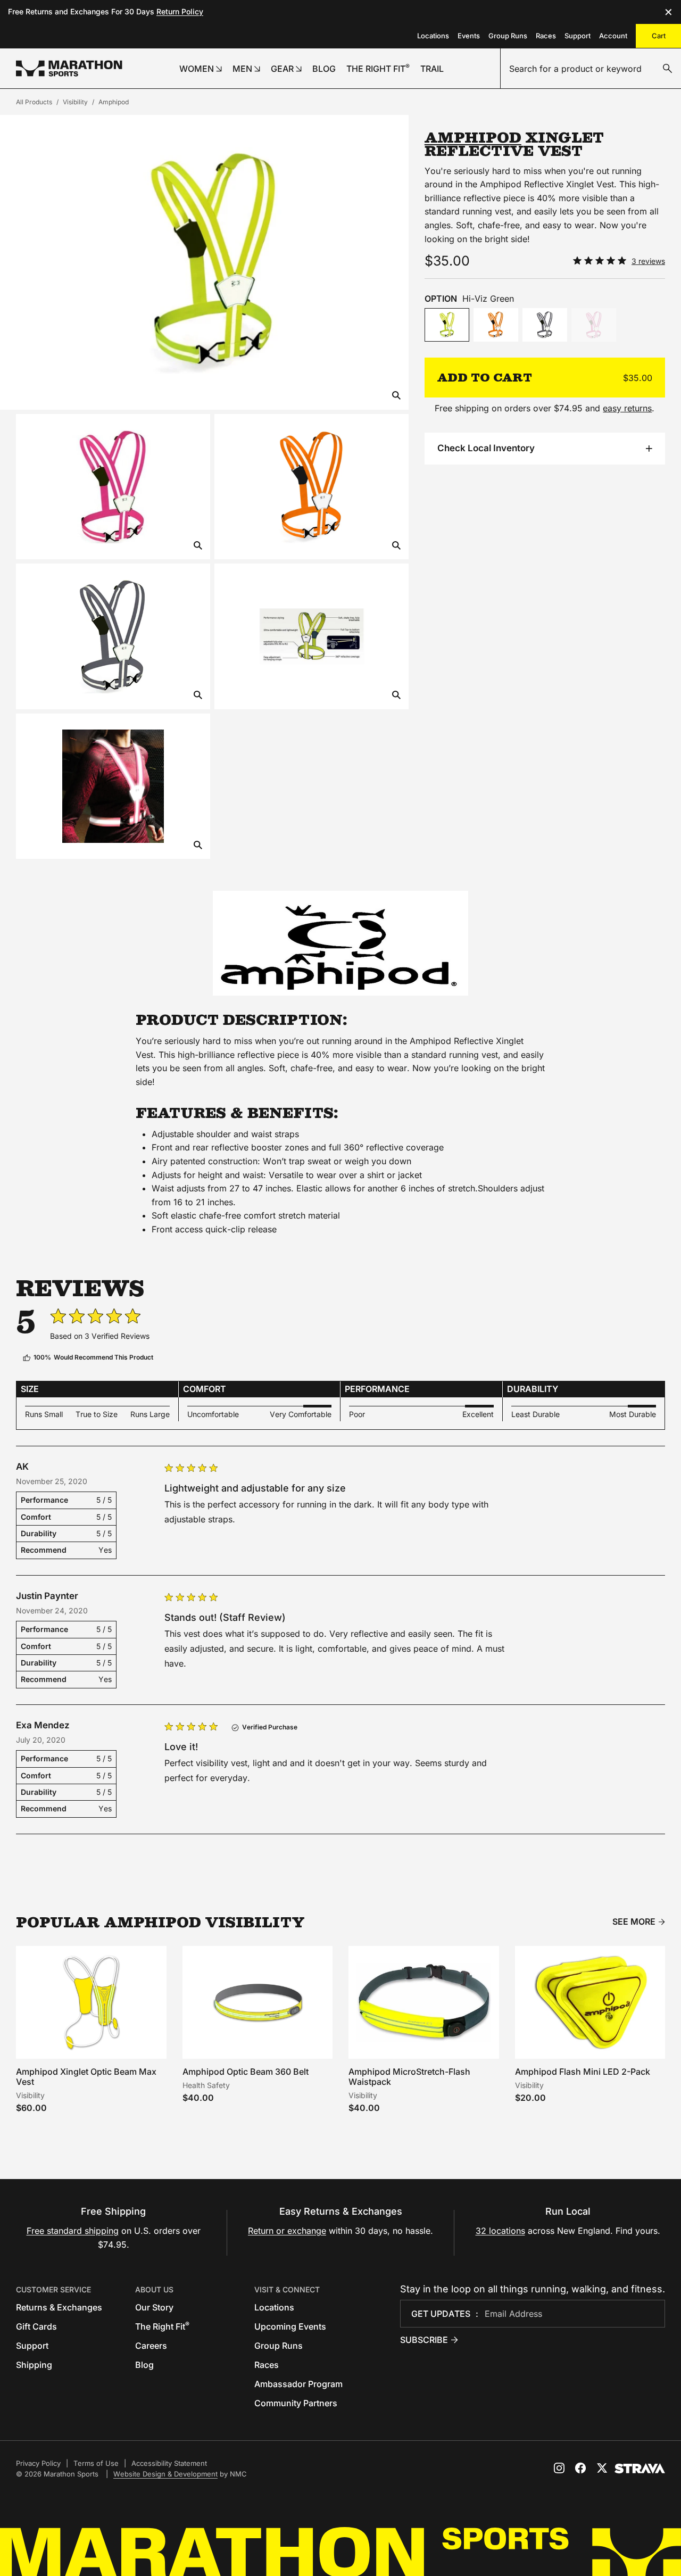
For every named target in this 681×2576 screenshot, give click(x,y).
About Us (154, 2289)
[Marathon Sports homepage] (69, 68)
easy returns (627, 408)
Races (546, 36)
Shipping (34, 2365)
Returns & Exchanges (59, 2307)
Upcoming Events (290, 2326)
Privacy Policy (38, 2463)
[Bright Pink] (594, 325)
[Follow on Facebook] (580, 2468)
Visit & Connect (287, 2289)
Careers (151, 2346)
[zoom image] (396, 396)
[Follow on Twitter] (602, 2468)
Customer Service (53, 2289)
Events (469, 36)
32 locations (500, 2231)
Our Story (154, 2307)
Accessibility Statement (169, 2463)
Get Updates (441, 2314)
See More (634, 1922)
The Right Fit (162, 2326)
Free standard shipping (73, 2231)
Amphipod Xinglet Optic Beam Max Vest (86, 2077)
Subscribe (424, 2340)
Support (578, 36)
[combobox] (591, 69)
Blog (144, 2365)
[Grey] (545, 325)
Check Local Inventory (486, 448)
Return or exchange (287, 2231)
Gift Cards (36, 2326)
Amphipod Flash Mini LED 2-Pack (583, 2072)
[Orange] (496, 325)
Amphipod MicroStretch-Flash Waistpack (409, 2077)
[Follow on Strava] (640, 2469)
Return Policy (180, 11)
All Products (34, 102)
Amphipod (114, 102)
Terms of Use (96, 2463)
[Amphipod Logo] (340, 943)
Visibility (75, 102)
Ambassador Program (298, 2384)
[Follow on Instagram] (559, 2468)
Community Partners (296, 2403)
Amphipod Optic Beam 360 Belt (246, 2072)
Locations (433, 36)
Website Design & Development (165, 2474)
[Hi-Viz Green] (447, 325)
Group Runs (508, 36)
